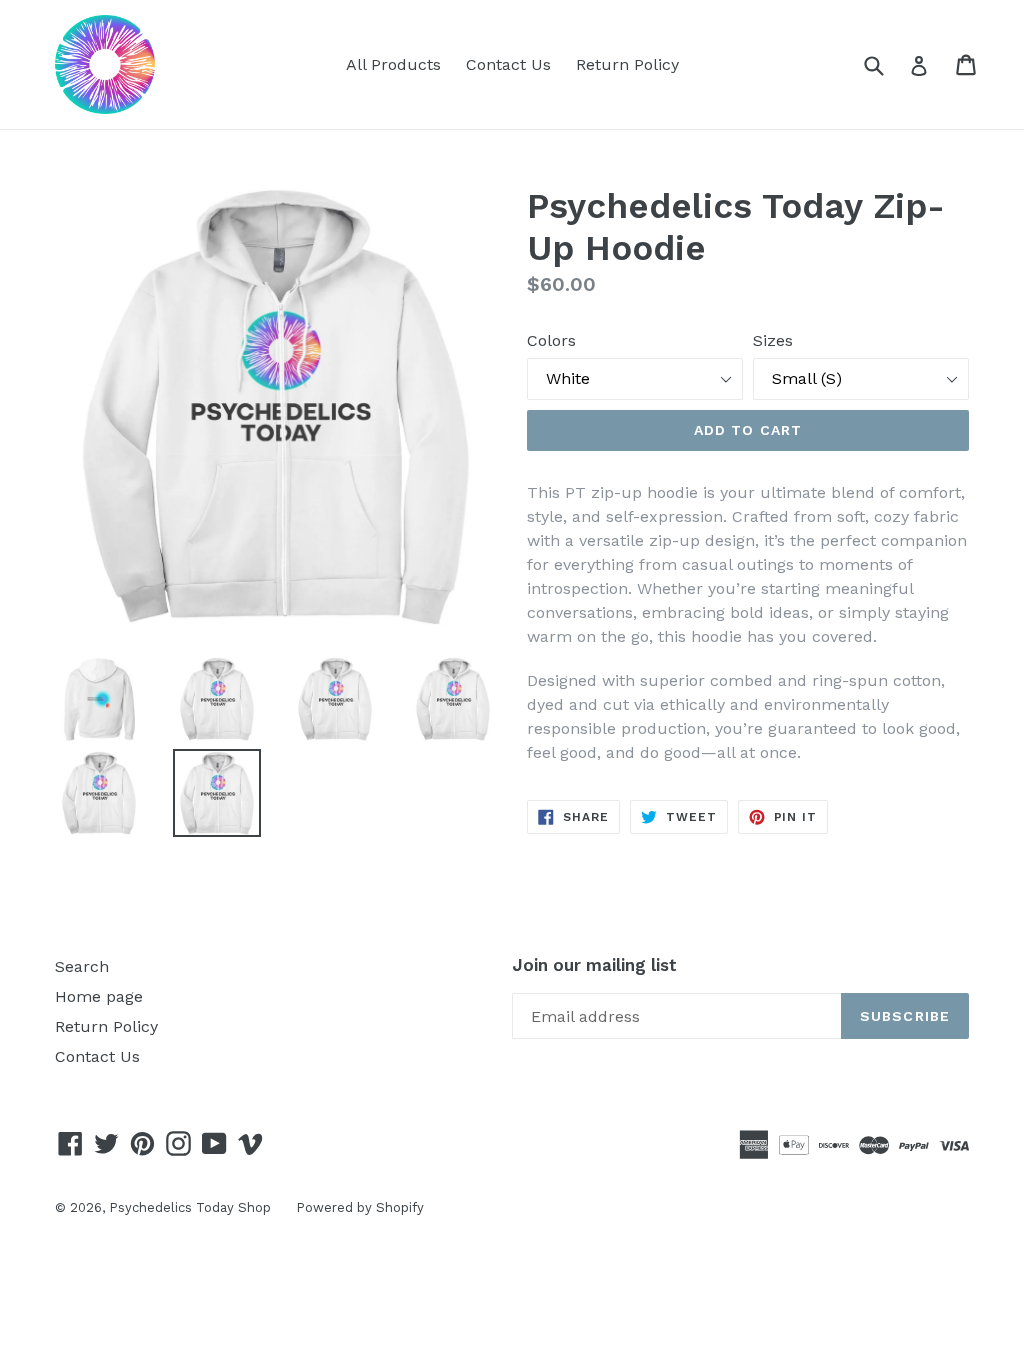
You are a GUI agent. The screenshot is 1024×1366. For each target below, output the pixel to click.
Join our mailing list (594, 965)
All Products (393, 64)
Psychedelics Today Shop (190, 1207)
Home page (99, 996)
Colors (551, 340)
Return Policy (627, 64)
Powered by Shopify (360, 1207)
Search (82, 966)
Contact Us (508, 64)
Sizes (773, 340)
